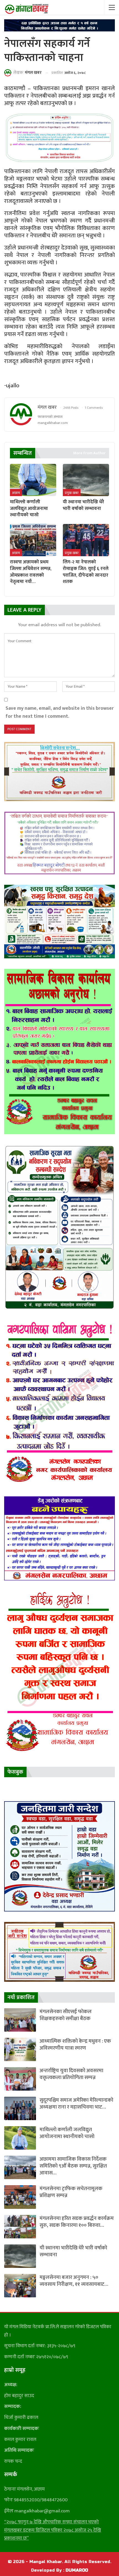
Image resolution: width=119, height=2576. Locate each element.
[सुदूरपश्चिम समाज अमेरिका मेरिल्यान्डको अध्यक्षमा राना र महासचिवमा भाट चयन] (20, 2108)
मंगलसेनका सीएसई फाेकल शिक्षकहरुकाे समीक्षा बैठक (66, 2015)
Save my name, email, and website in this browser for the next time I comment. (60, 712)
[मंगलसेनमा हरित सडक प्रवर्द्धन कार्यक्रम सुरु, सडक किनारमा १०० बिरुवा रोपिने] (20, 2227)
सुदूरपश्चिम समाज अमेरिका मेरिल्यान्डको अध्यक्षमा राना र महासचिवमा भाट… (76, 2104)
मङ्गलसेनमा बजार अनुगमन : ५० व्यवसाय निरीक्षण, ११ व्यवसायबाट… (74, 2281)
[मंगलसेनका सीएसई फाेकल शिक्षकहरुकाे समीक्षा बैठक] (20, 2020)
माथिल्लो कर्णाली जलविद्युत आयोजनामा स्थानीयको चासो (67, 2133)
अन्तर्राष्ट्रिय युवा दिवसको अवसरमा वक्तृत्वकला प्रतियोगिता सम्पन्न (71, 2074)
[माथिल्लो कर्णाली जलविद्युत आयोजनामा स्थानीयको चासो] (33, 480)
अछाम (16, 493)
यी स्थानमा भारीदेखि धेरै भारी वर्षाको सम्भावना (73, 2251)
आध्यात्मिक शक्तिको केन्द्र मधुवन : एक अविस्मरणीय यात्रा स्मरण (75, 2045)
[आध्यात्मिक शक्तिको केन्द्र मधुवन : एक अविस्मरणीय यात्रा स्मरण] (20, 2049)
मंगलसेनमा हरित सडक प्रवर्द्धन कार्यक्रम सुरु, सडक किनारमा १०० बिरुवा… (77, 2222)
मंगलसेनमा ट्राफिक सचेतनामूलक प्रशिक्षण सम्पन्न (71, 2192)
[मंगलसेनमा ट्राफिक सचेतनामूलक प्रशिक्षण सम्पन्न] (20, 2197)
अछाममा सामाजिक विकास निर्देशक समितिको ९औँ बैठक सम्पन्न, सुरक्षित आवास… (73, 2166)
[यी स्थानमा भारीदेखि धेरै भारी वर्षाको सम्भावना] (86, 480)
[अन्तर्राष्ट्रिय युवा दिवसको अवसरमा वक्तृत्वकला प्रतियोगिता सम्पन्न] (20, 2079)
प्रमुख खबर (72, 493)
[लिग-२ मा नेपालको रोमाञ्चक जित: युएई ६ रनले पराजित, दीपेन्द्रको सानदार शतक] (86, 540)
